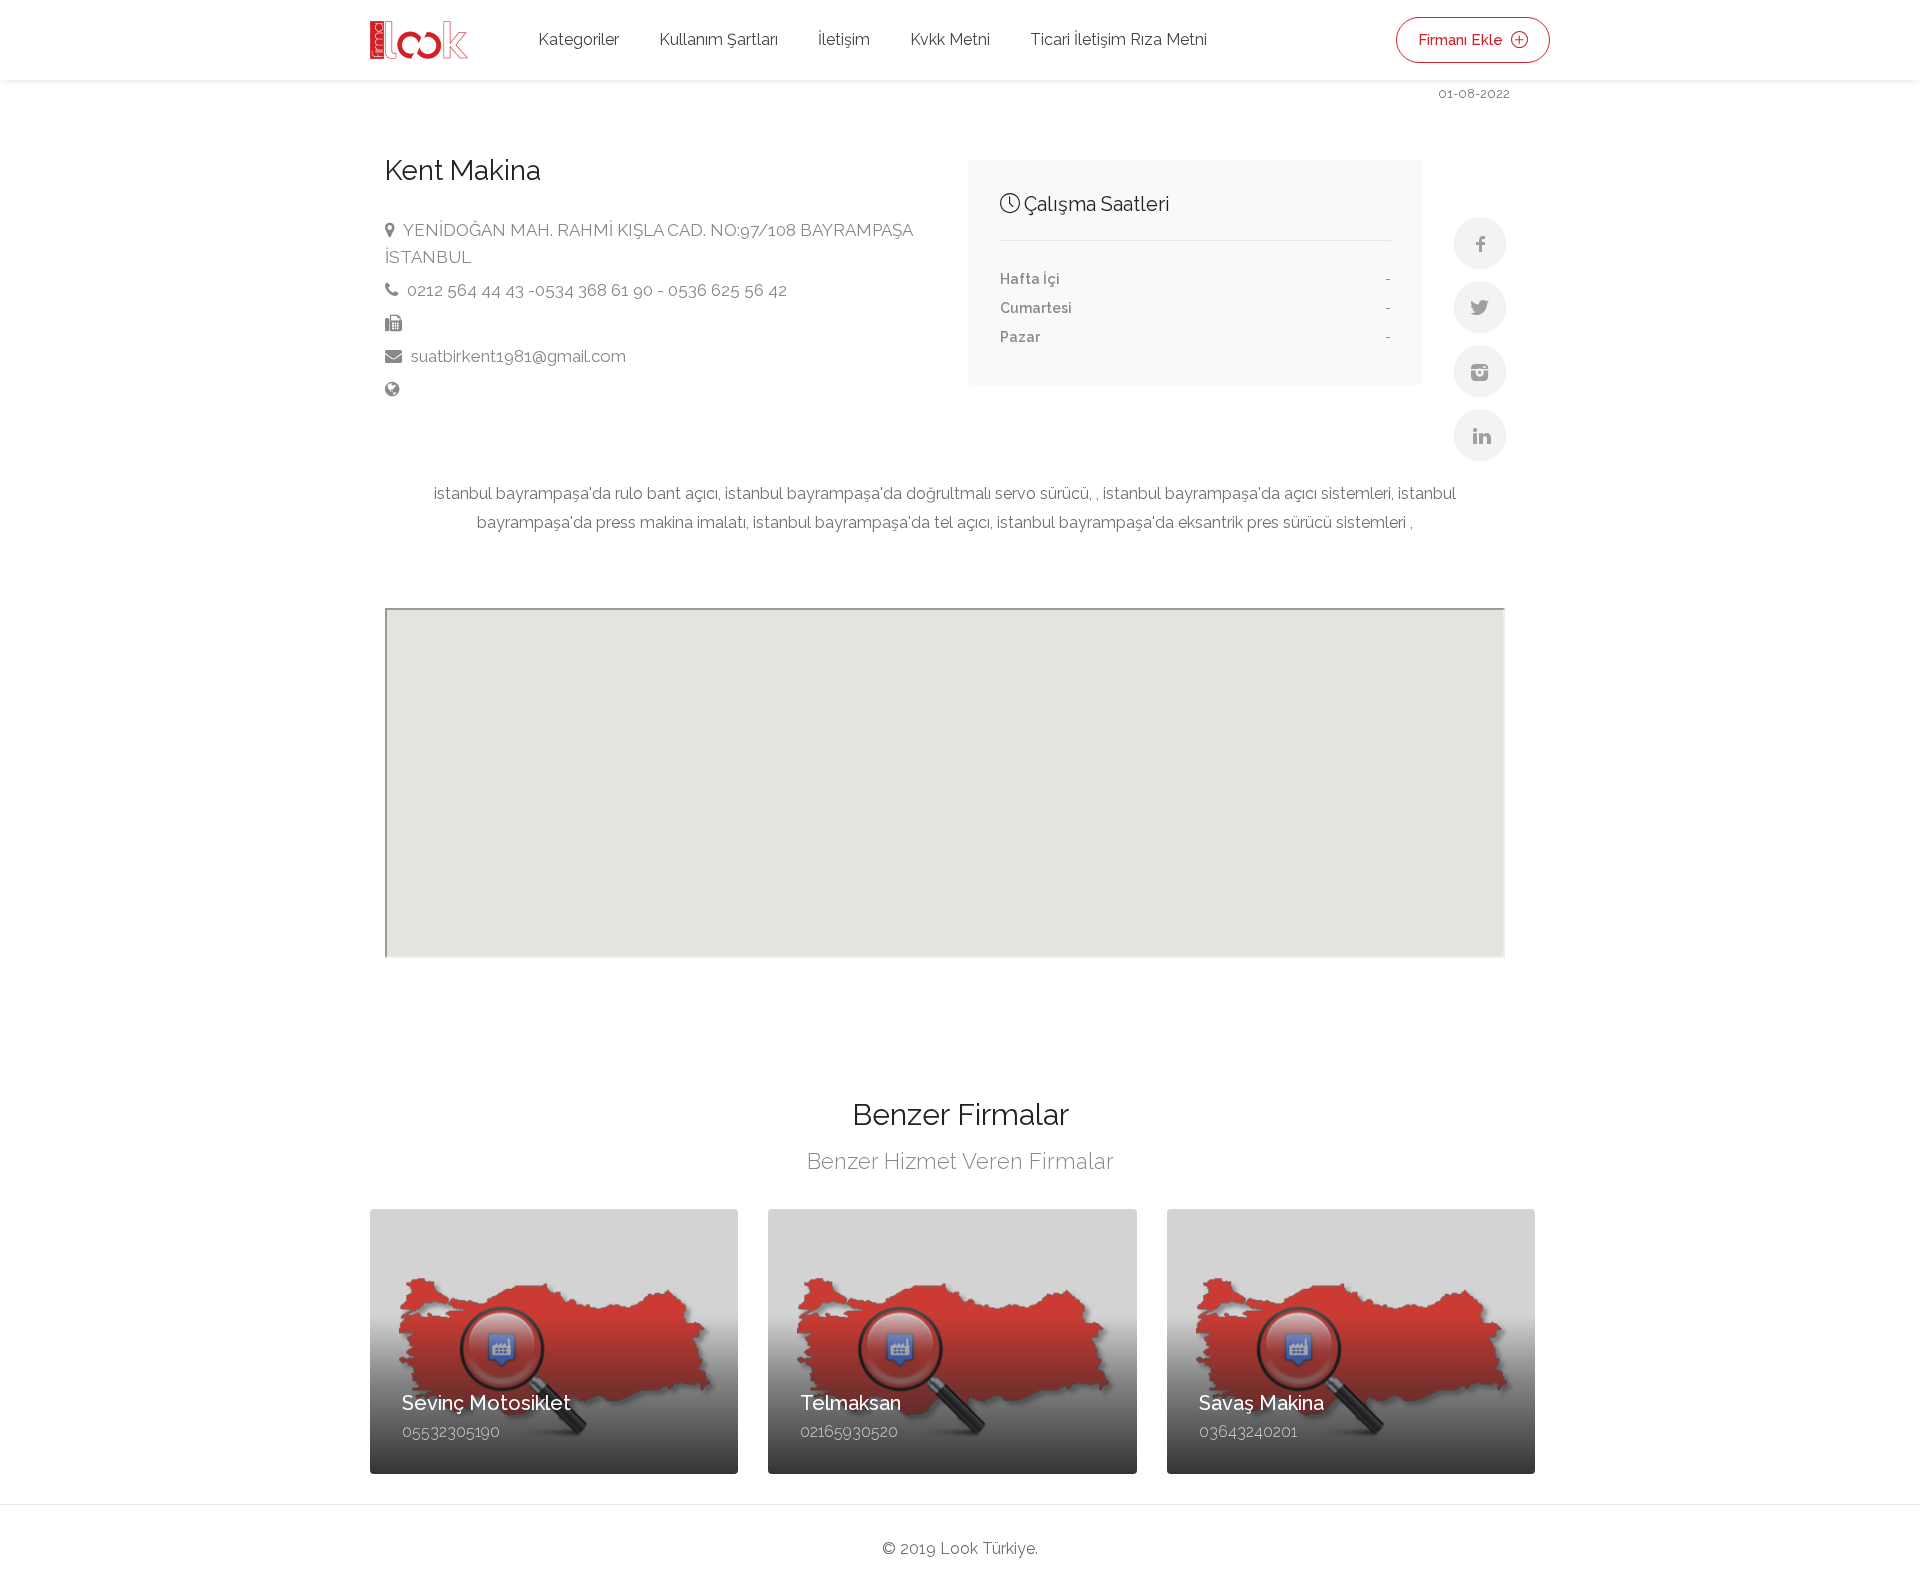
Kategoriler (578, 39)
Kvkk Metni (950, 39)
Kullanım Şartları (718, 39)
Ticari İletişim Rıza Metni (1118, 39)
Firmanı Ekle (1462, 40)
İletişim (844, 39)
